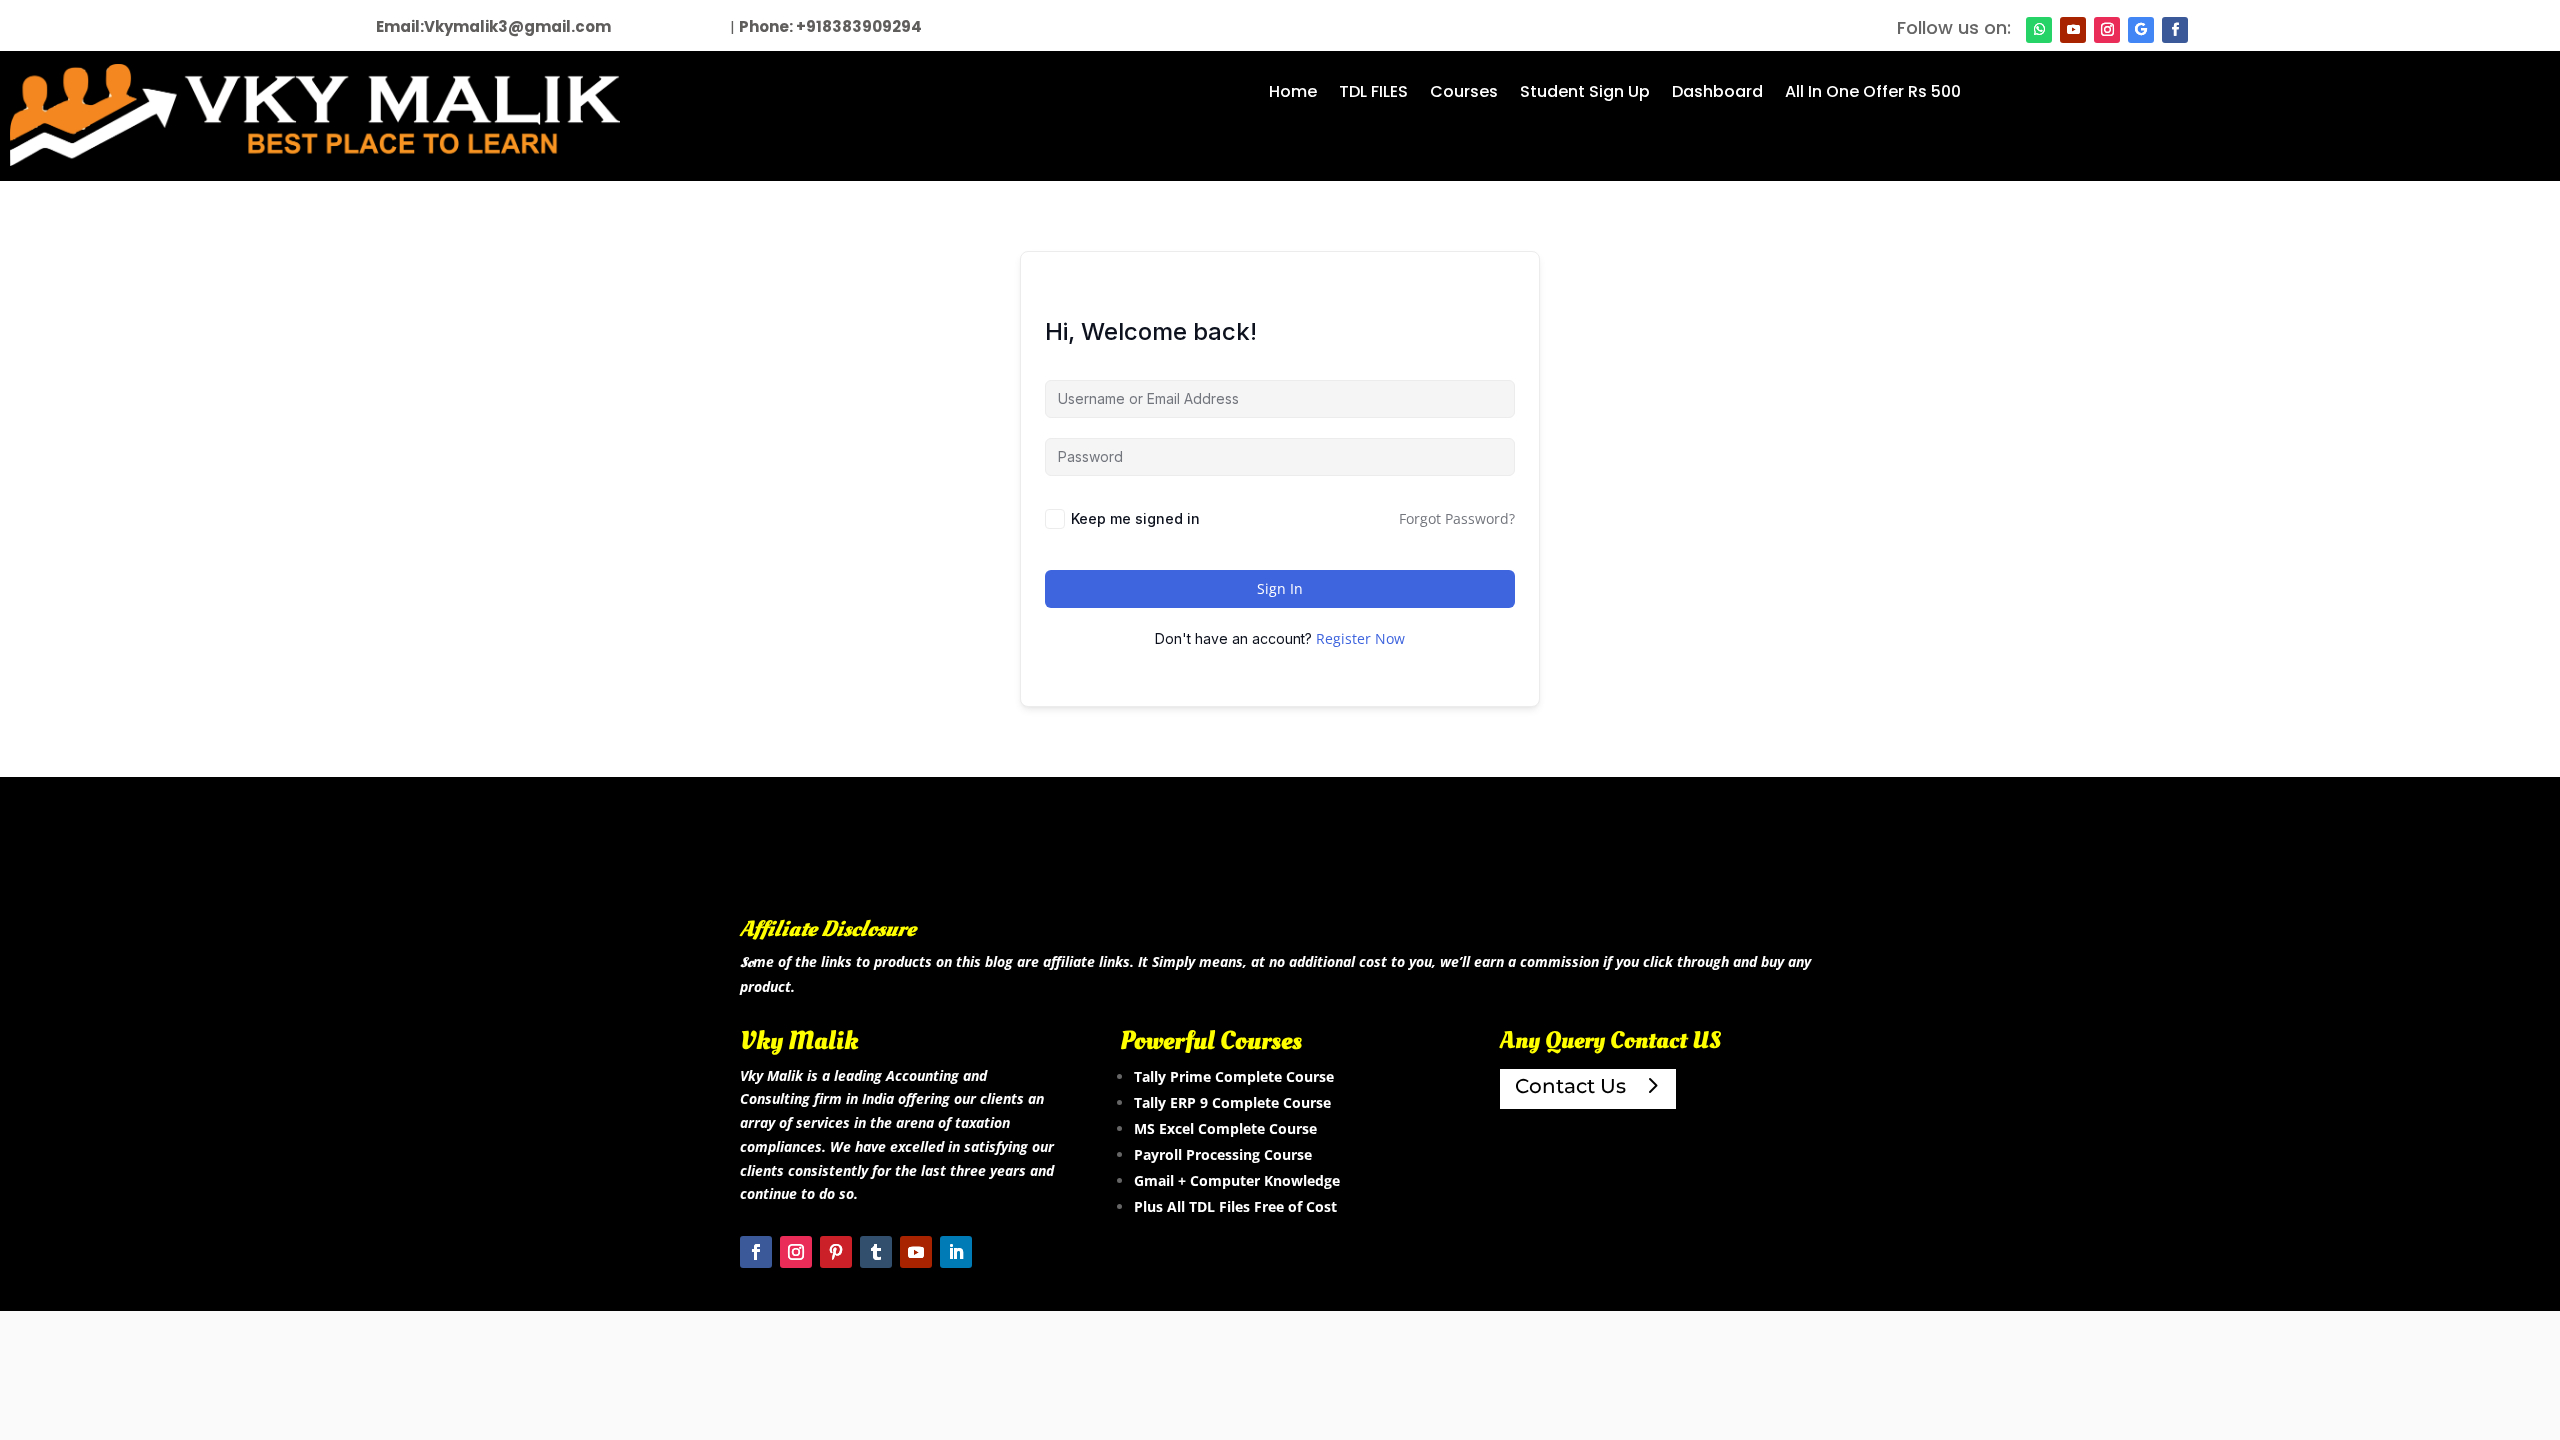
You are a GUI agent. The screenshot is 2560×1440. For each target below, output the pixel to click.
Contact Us (1570, 1366)
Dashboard (1717, 94)
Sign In (1280, 588)
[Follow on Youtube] (2073, 30)
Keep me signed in (1135, 518)
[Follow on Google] (2141, 30)
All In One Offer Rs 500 (1873, 94)
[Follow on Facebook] (2175, 30)
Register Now (1360, 638)
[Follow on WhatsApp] (2039, 30)
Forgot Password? (1457, 518)
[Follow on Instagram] (2107, 30)
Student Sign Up (1585, 94)
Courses (1464, 94)
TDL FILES (1373, 94)
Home (1293, 94)
